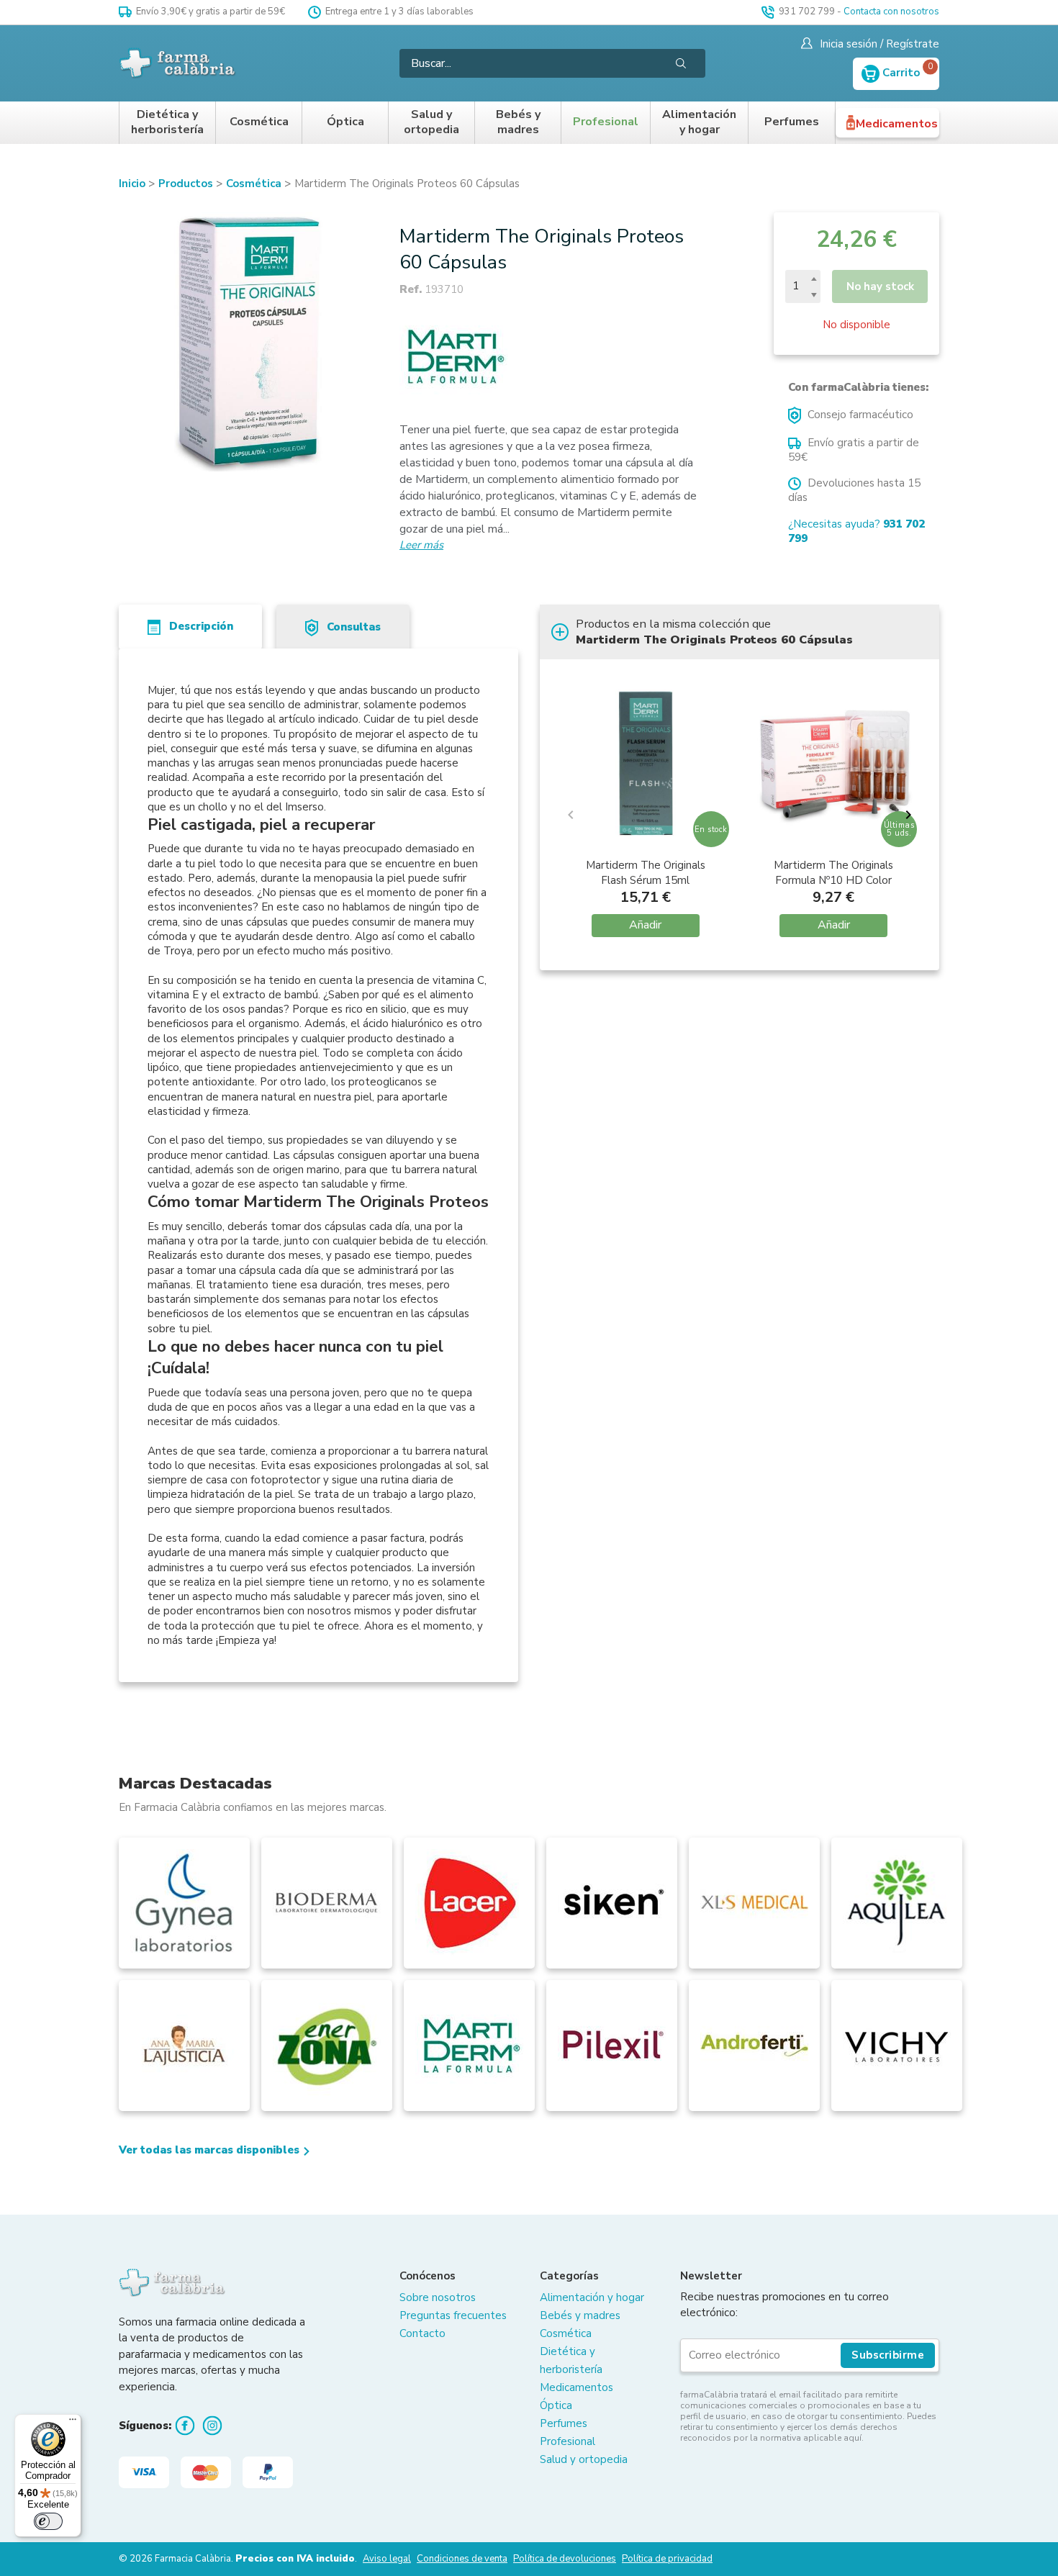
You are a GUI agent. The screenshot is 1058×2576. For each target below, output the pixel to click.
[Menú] (73, 2423)
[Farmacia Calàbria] (178, 63)
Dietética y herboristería (167, 123)
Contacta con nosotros (891, 12)
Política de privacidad (667, 2559)
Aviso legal (387, 2559)
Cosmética (259, 122)
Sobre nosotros (438, 2297)
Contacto (422, 2333)
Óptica (345, 122)
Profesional (606, 122)
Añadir (645, 925)
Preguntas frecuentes (453, 2315)
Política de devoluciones (565, 2559)
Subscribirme (888, 2355)
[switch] (48, 2521)
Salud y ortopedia (431, 123)
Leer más (421, 545)
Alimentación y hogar (699, 123)
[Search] (681, 63)
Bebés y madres (518, 123)
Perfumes (792, 122)
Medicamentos (897, 124)
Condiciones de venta (462, 2559)
